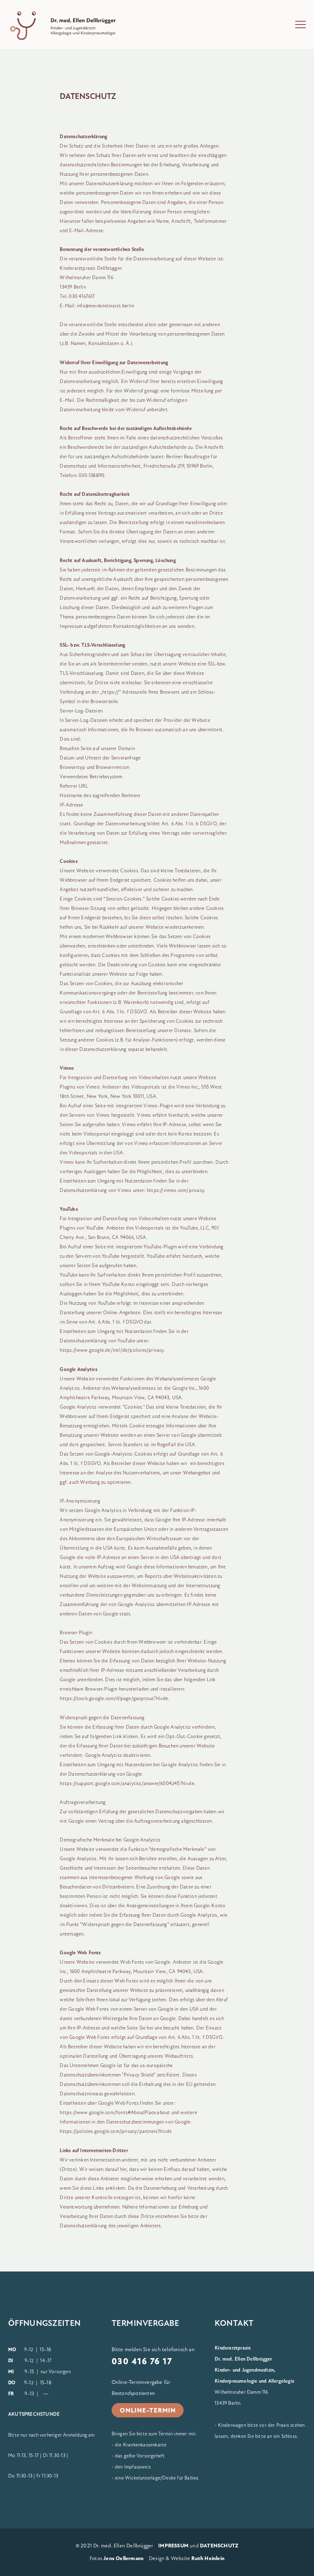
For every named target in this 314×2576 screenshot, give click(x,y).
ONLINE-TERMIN (148, 2410)
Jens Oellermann (123, 2558)
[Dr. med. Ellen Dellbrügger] (70, 26)
